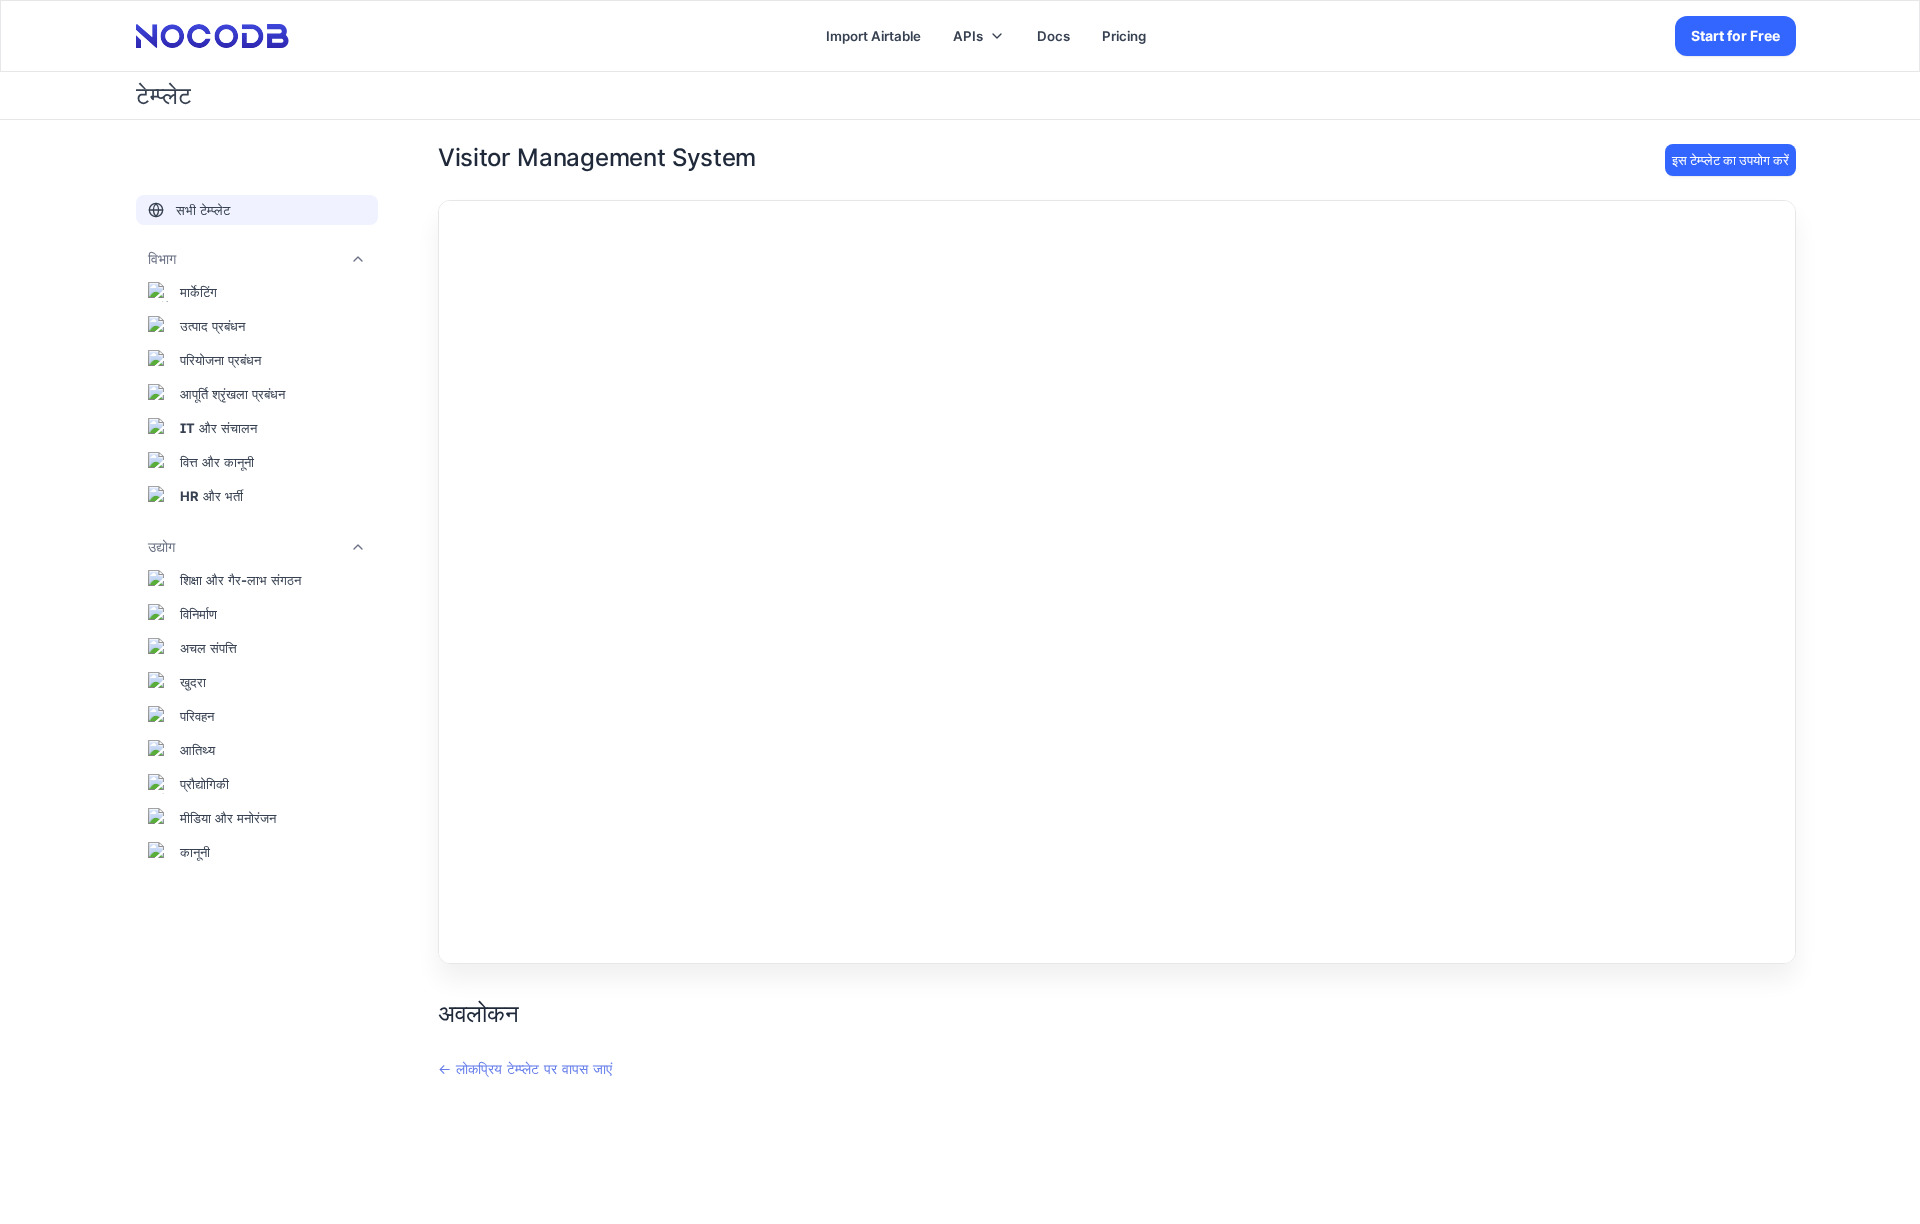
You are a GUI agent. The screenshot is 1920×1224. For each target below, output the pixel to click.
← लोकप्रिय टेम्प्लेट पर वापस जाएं (525, 1068)
